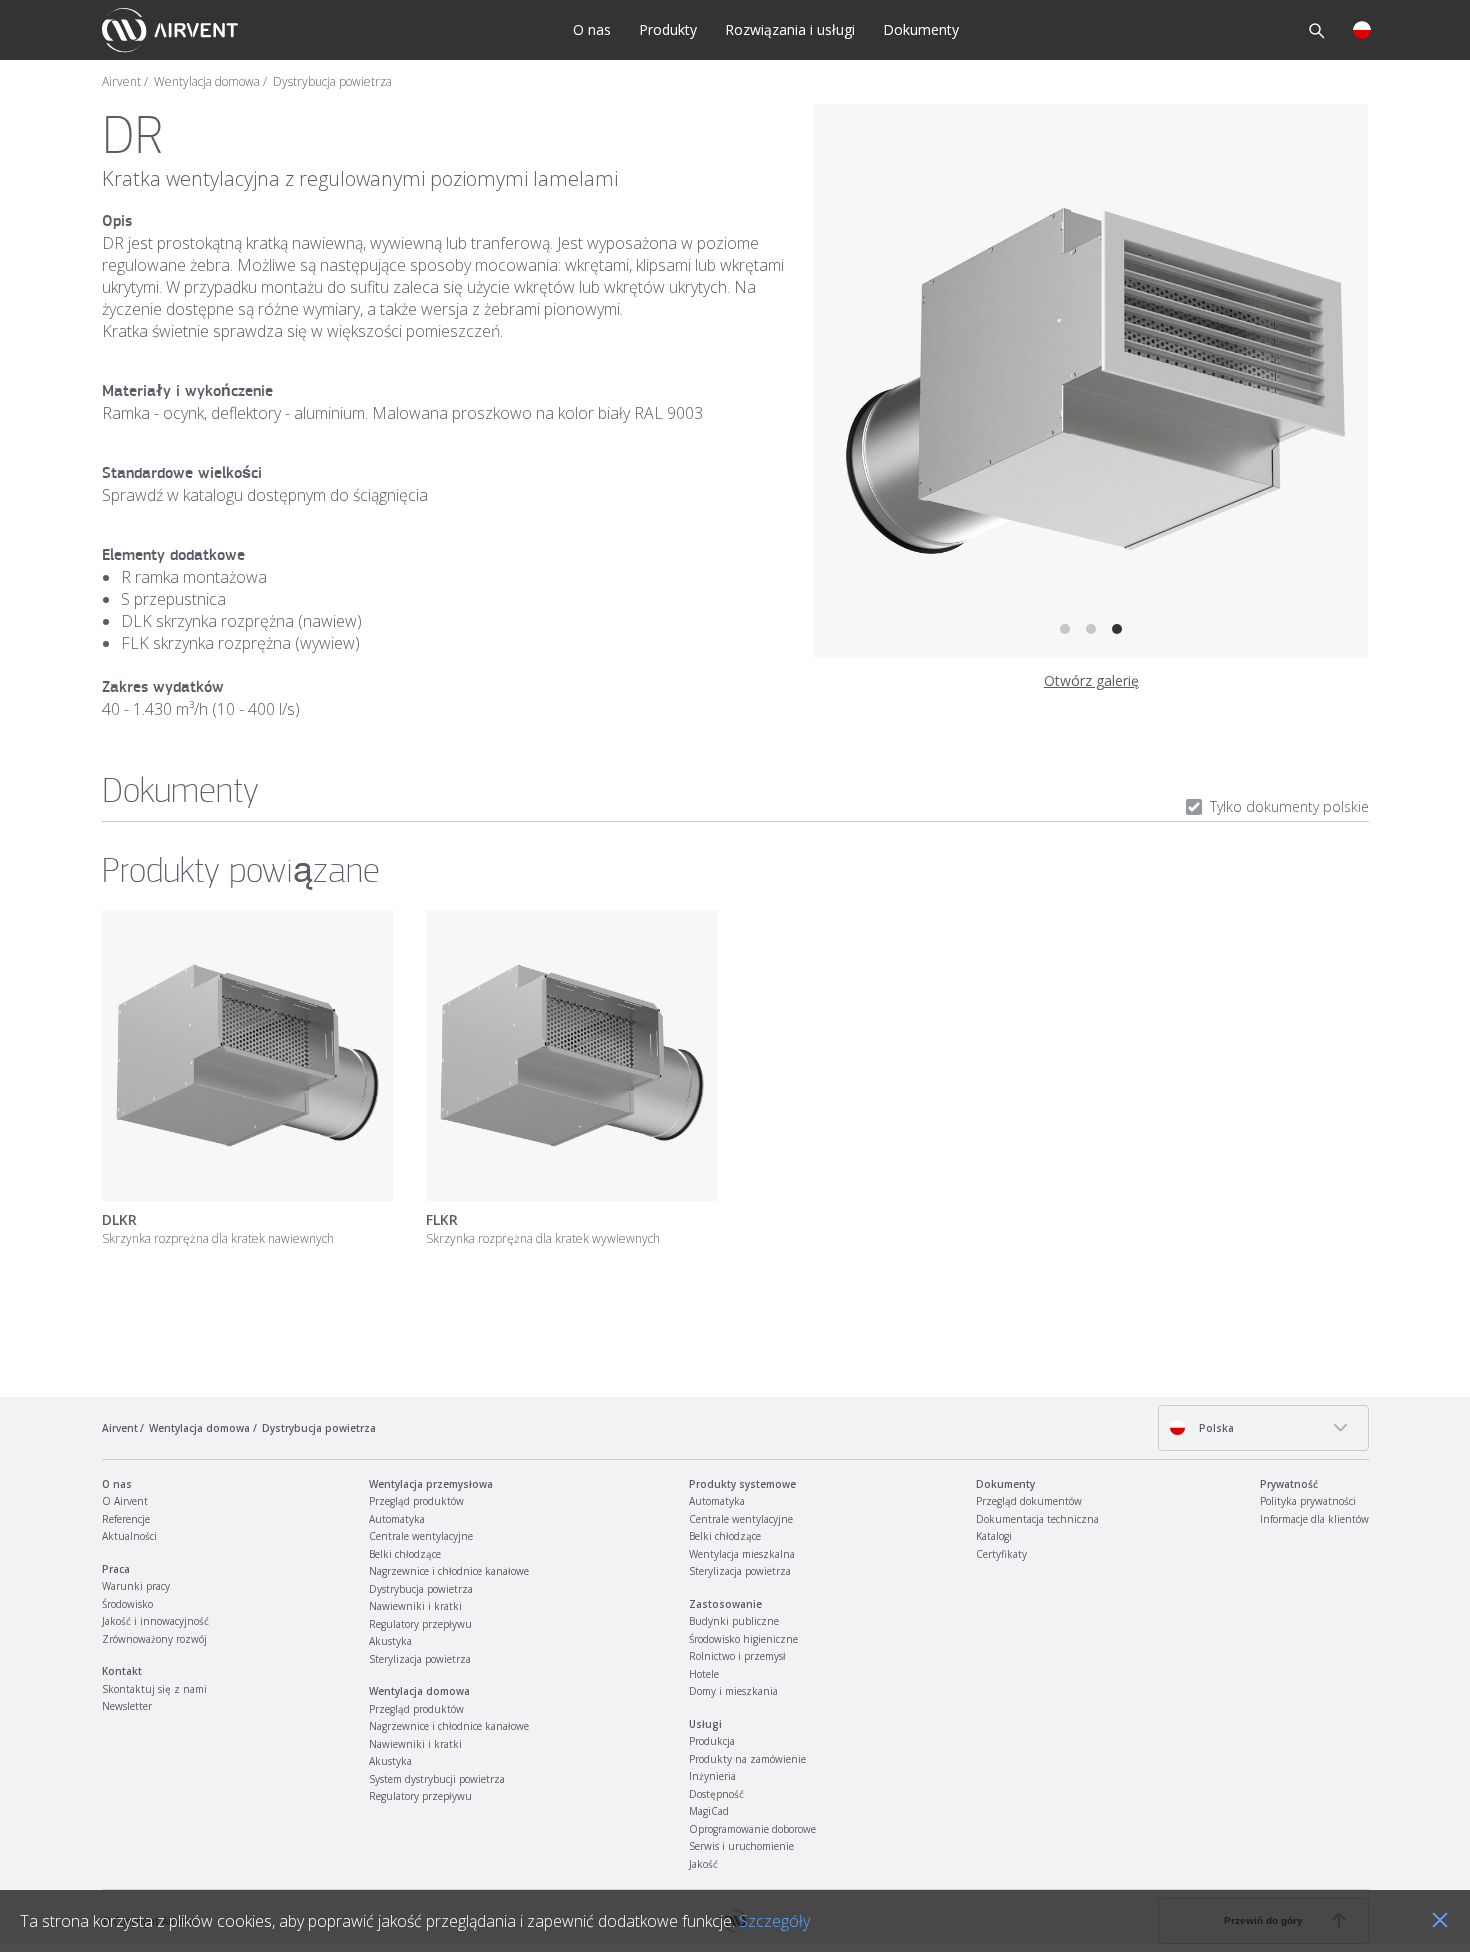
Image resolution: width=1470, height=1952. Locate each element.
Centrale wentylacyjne (421, 1536)
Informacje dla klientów (1314, 1519)
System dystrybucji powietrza (437, 1779)
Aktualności (129, 1536)
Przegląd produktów (416, 1501)
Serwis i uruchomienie (741, 1846)
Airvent (121, 82)
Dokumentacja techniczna (1037, 1519)
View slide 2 (1091, 629)
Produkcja (712, 1741)
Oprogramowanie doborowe (752, 1829)
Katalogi (994, 1536)
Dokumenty (921, 29)
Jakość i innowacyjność (155, 1621)
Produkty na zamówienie (747, 1759)
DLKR (119, 1219)
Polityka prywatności (1308, 1501)
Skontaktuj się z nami (154, 1689)
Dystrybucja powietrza (332, 82)
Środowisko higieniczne (743, 1639)
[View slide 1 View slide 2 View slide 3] (1091, 381)
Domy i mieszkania (733, 1691)
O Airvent (125, 1501)
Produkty (668, 29)
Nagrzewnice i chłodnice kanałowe (449, 1571)
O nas (592, 29)
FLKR (442, 1219)
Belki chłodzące (405, 1554)
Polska (1215, 1428)
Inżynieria (712, 1776)
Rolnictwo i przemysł (737, 1656)
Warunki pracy (136, 1586)
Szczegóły (774, 1921)
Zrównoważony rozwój (154, 1639)
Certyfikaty (1001, 1554)
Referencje (126, 1519)
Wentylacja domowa (207, 82)
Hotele (704, 1674)
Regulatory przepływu (420, 1624)
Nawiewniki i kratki (415, 1606)
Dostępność (716, 1794)
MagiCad (709, 1811)
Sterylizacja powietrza (420, 1659)
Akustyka (390, 1641)
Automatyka (397, 1519)
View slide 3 (1117, 629)
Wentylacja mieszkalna (742, 1554)
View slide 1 (1065, 629)
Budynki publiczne (734, 1621)
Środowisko (127, 1604)
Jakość (703, 1864)
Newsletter (127, 1706)
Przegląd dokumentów (1029, 1501)
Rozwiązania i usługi (790, 29)
